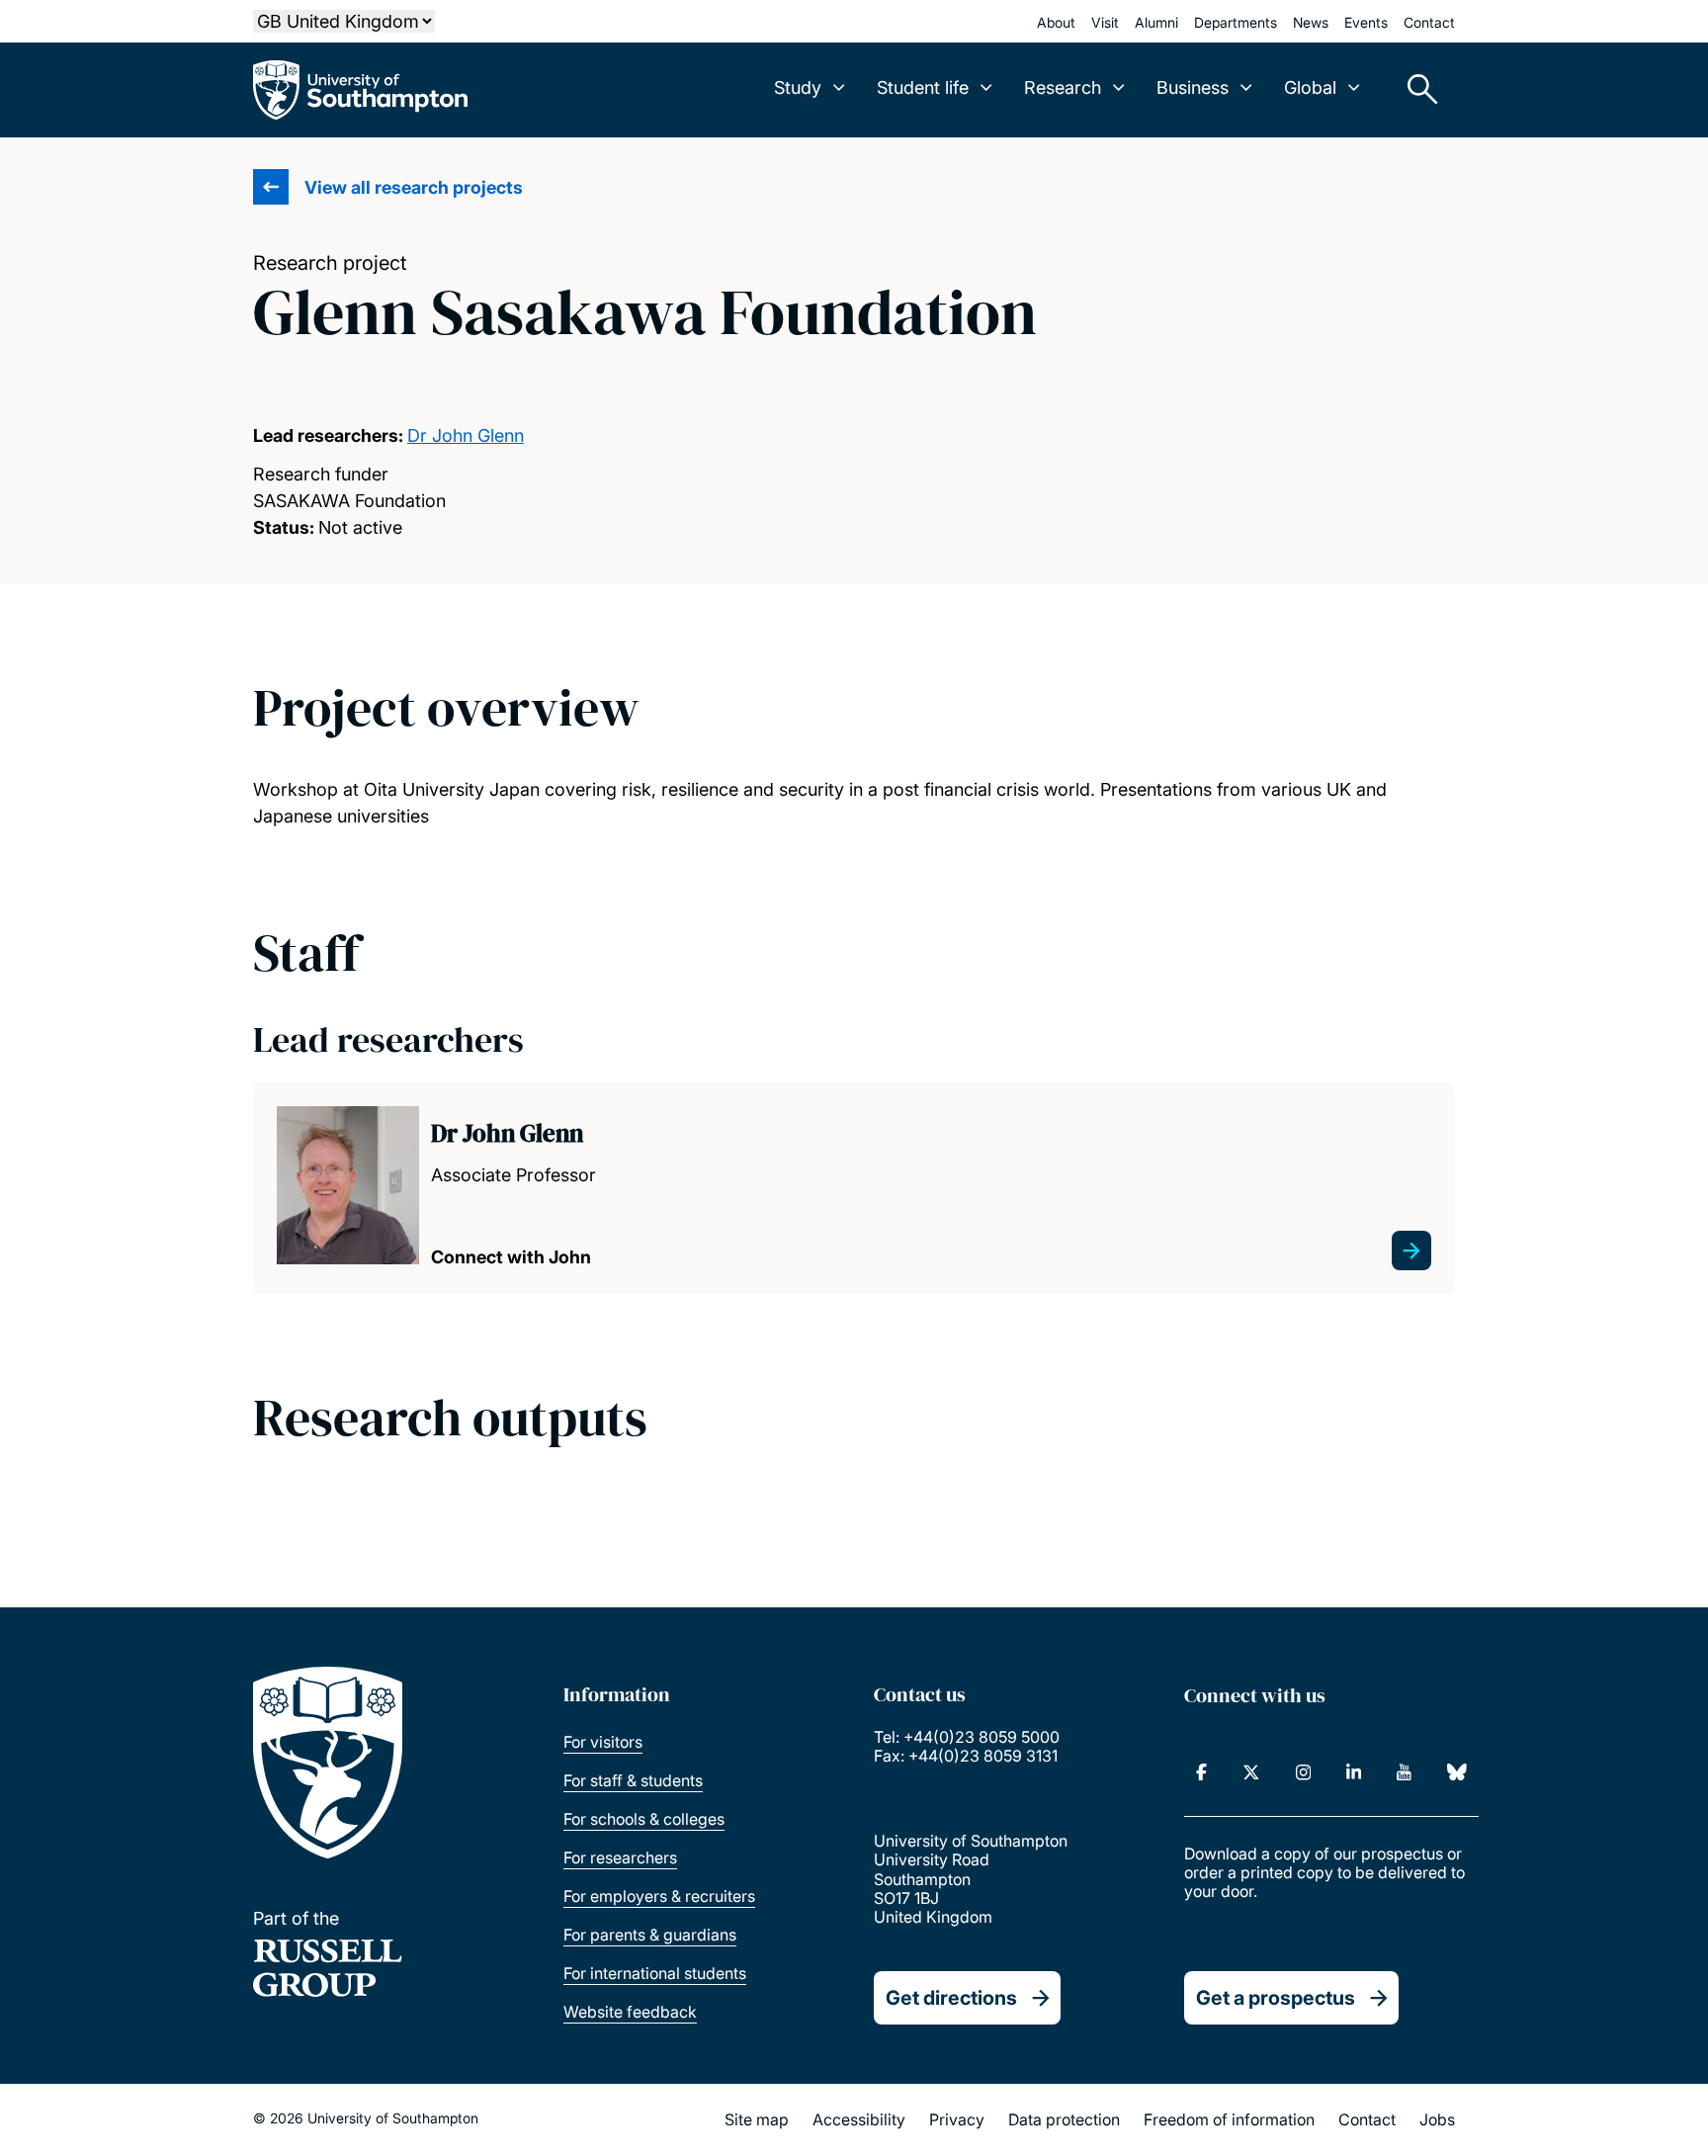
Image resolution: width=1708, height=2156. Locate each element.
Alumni (1156, 22)
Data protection (1064, 2119)
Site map (757, 2119)
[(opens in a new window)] (1201, 1772)
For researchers (620, 1857)
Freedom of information (1229, 2119)
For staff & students (633, 1780)
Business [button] (1193, 87)
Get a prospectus (1276, 1998)
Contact (1429, 22)
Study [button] (798, 87)
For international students (655, 1973)
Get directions (951, 1998)
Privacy (957, 2119)
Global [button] (1310, 87)
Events (1366, 22)
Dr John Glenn (466, 435)
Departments (1236, 22)
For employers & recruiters (659, 1896)
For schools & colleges (644, 1819)
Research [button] (1063, 87)
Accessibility (859, 2119)
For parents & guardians (650, 1935)
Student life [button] (923, 87)
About (1056, 22)
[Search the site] (1415, 90)
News (1311, 22)
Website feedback (630, 2012)
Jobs (1437, 2119)
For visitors (603, 1742)
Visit (1105, 22)
